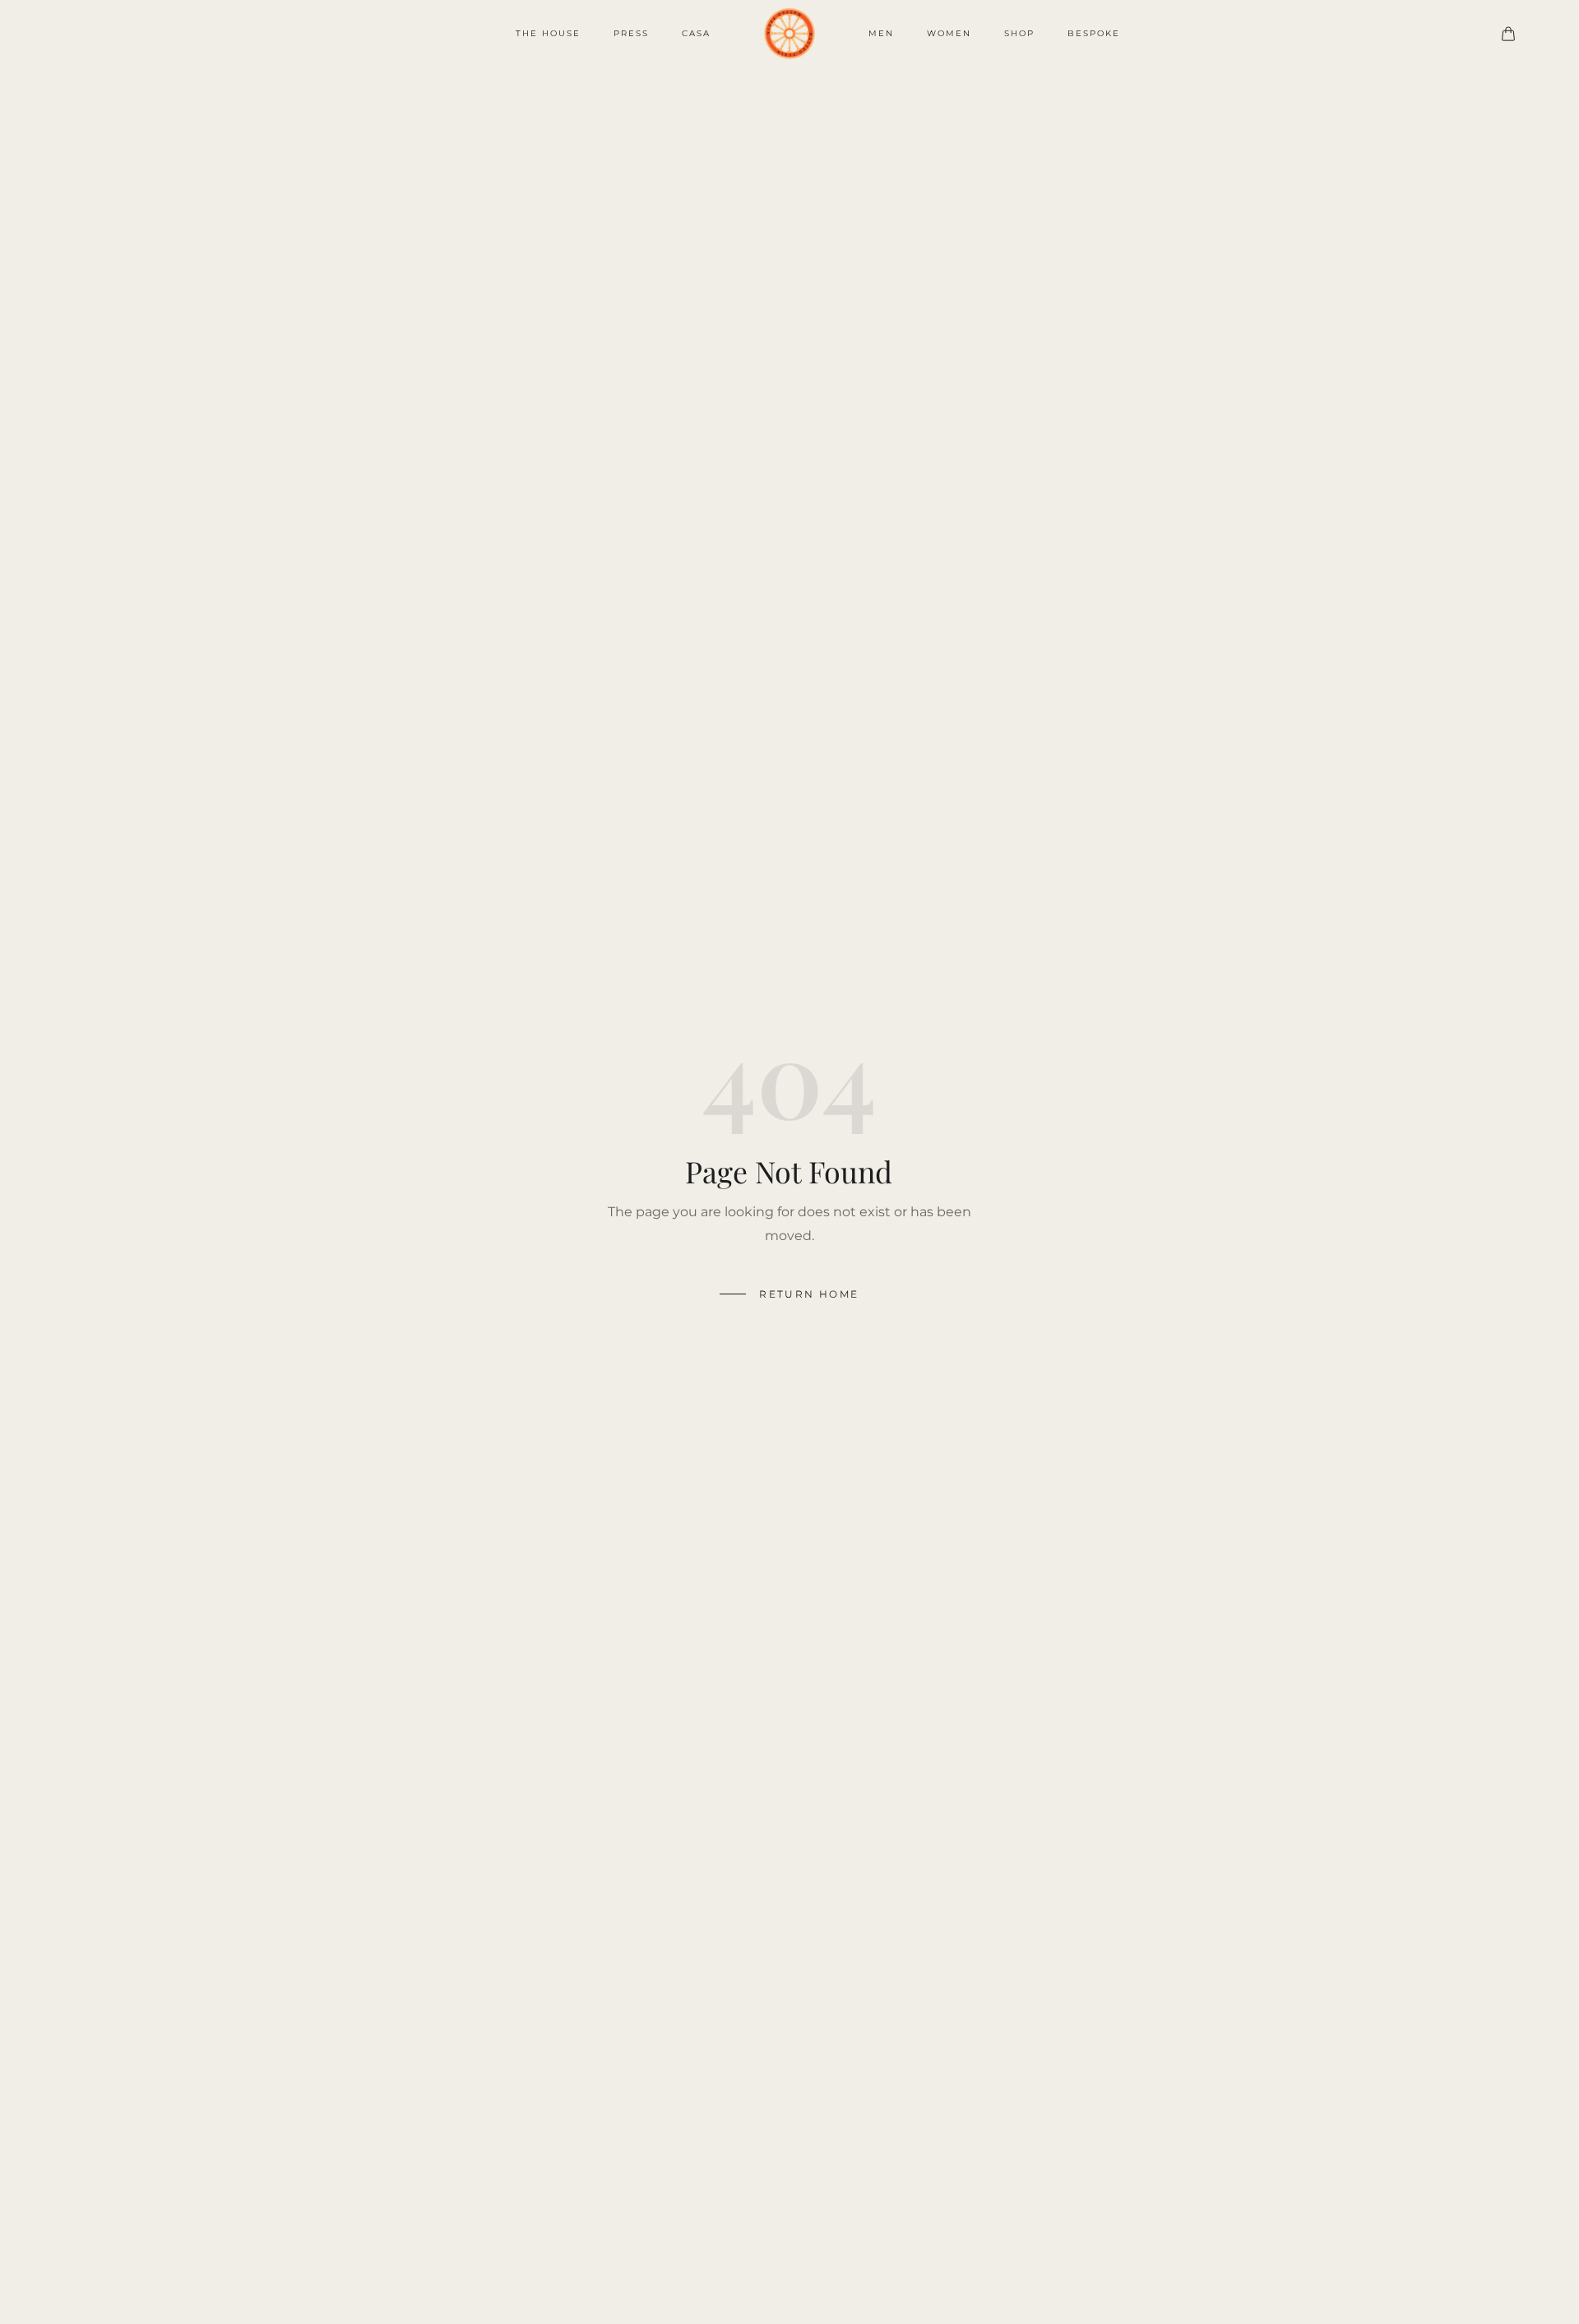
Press (631, 33)
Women (949, 33)
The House (548, 33)
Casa (696, 33)
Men (881, 33)
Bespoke (1094, 33)
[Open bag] (1508, 34)
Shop (1019, 33)
